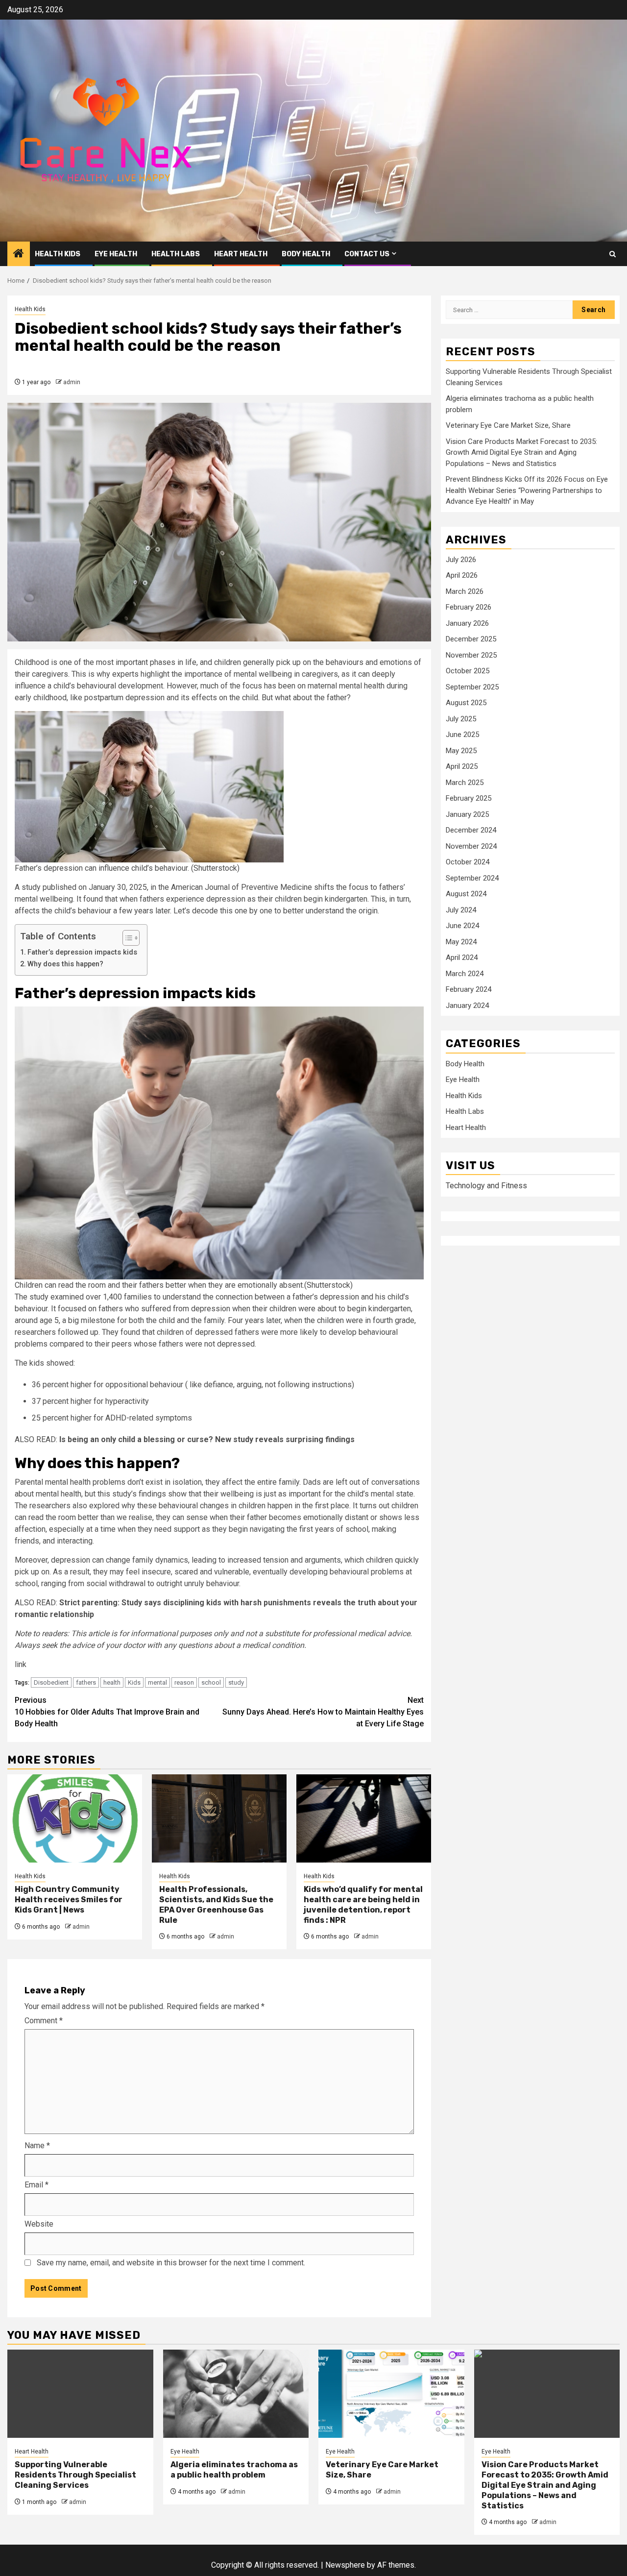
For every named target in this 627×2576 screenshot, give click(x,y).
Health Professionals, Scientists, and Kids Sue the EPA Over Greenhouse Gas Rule (216, 1904)
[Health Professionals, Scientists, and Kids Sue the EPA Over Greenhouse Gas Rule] (219, 1818)
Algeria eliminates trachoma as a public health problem (234, 2470)
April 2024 (462, 957)
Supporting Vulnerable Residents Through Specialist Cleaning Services (75, 2475)
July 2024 (461, 910)
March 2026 (465, 591)
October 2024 (468, 862)
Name (37, 2146)
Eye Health (116, 254)
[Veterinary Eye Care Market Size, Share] (391, 2394)
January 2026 (467, 623)
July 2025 (461, 719)
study (236, 1682)
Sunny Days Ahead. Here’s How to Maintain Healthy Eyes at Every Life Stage (323, 1712)
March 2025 (465, 783)
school (211, 1682)
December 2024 (471, 830)
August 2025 (466, 703)
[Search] (613, 254)
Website (39, 2224)
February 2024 (469, 989)
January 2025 (467, 814)
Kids (134, 1682)
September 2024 (472, 878)
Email (36, 2185)
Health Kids (58, 254)
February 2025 (469, 798)
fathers (86, 1682)
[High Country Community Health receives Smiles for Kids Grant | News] (75, 1818)
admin (72, 382)
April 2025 (462, 766)
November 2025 (471, 655)
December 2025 (471, 639)
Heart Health (241, 254)
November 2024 (471, 846)
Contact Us (367, 254)
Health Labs (176, 254)
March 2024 (465, 974)
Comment (44, 2021)
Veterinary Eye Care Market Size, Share (508, 425)
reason (184, 1682)
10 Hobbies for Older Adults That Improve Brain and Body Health (107, 1712)
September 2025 (472, 687)
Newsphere (345, 2565)
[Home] (19, 254)
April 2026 (462, 575)
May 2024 (461, 942)
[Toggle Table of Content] (126, 938)
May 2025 (461, 751)
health (112, 1682)
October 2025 (468, 671)
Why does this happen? (65, 964)
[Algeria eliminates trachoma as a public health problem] (236, 2394)
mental (157, 1682)
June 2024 (462, 926)
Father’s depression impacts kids (82, 952)
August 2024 (466, 894)
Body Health (306, 254)
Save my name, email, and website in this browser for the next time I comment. (171, 2263)
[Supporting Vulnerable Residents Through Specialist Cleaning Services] (80, 2394)
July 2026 (461, 560)
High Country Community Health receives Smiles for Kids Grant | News (69, 1900)
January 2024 (467, 1006)
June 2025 (462, 735)
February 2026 (469, 607)
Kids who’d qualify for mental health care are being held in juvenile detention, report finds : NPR (363, 1904)
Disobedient (51, 1682)
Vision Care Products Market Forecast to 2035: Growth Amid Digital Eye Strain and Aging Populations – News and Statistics (521, 452)
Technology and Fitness (486, 1186)
